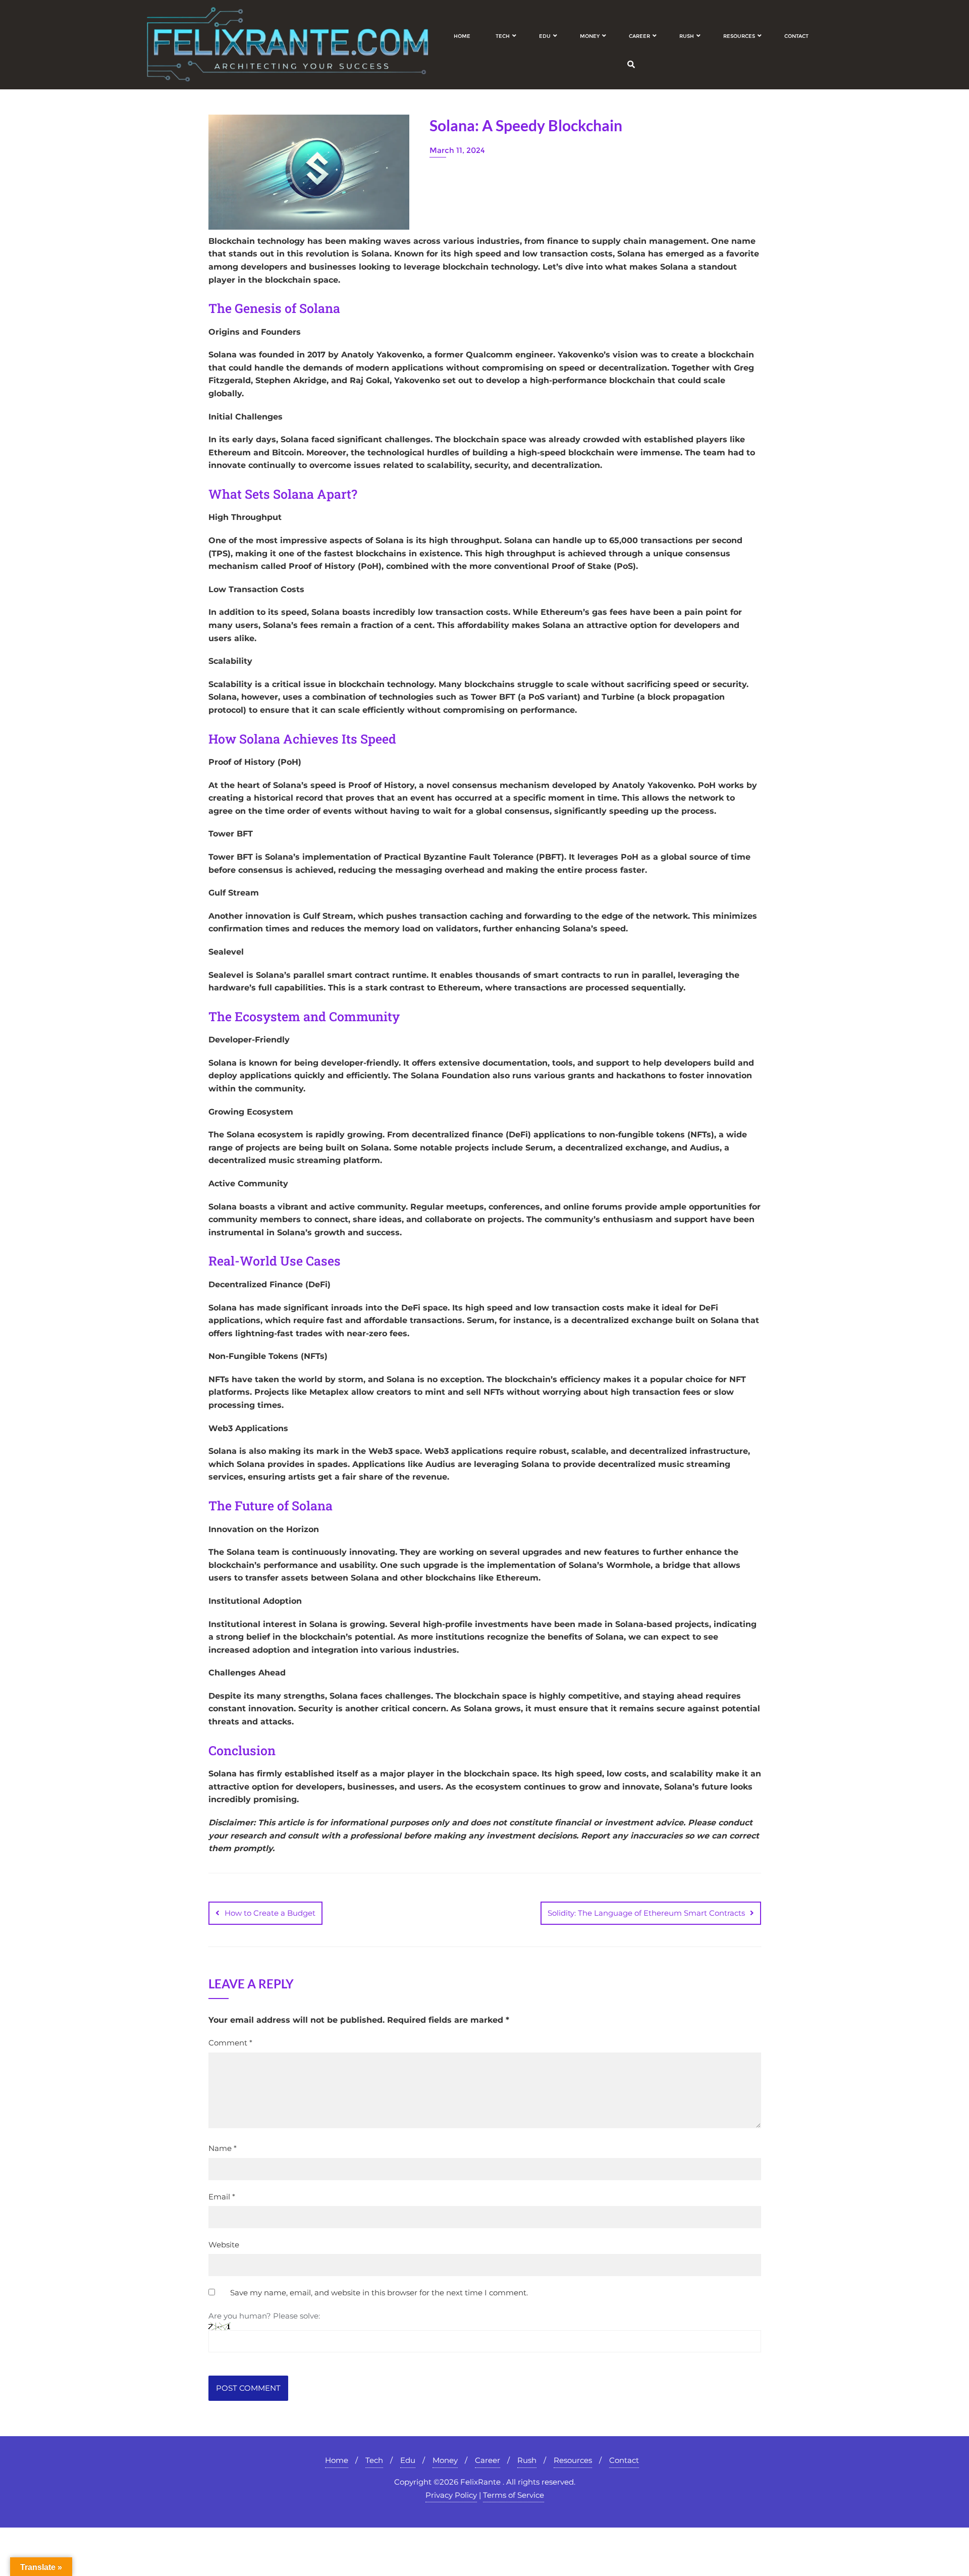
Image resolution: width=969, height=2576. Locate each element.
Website (224, 2245)
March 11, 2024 (457, 150)
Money (445, 2460)
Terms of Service (514, 2495)
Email (222, 2197)
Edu (408, 2460)
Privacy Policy (451, 2495)
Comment (230, 2043)
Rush (527, 2460)
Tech (374, 2460)
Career (488, 2460)
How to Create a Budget (270, 1913)
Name (223, 2148)
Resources (573, 2460)
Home (337, 2460)
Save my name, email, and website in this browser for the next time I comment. (379, 2293)
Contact (624, 2460)
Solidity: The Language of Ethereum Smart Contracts (646, 1913)
